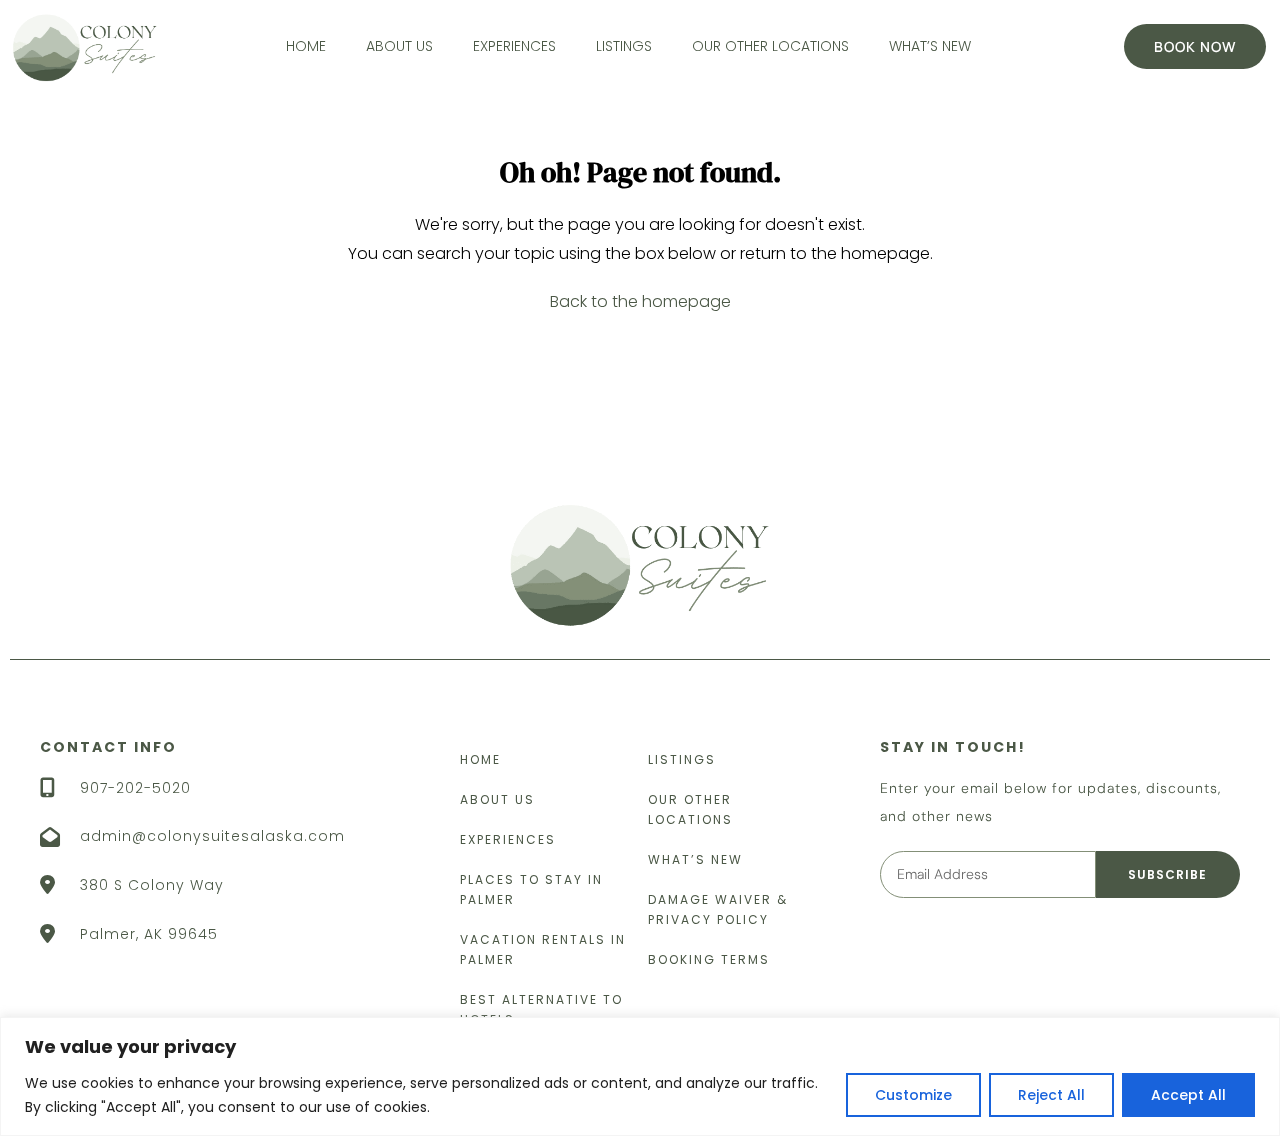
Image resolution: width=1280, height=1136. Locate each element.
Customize (913, 1095)
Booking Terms (709, 959)
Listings (624, 46)
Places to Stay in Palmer (531, 889)
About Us (399, 46)
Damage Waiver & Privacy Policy (718, 909)
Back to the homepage (640, 301)
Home (306, 46)
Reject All (1051, 1095)
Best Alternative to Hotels (541, 1009)
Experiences (514, 46)
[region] (640, 1076)
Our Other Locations (770, 46)
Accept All (1188, 1095)
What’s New (930, 46)
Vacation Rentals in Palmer (543, 949)
